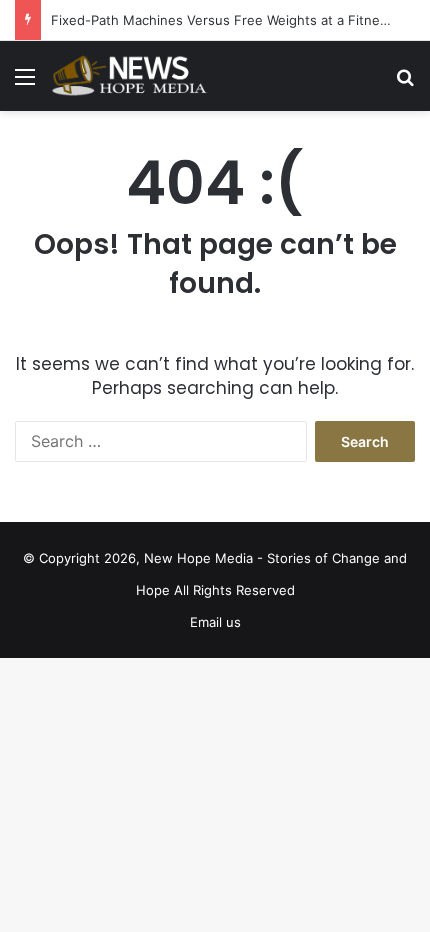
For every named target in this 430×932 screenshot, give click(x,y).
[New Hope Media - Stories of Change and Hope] (130, 76)
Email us (215, 622)
